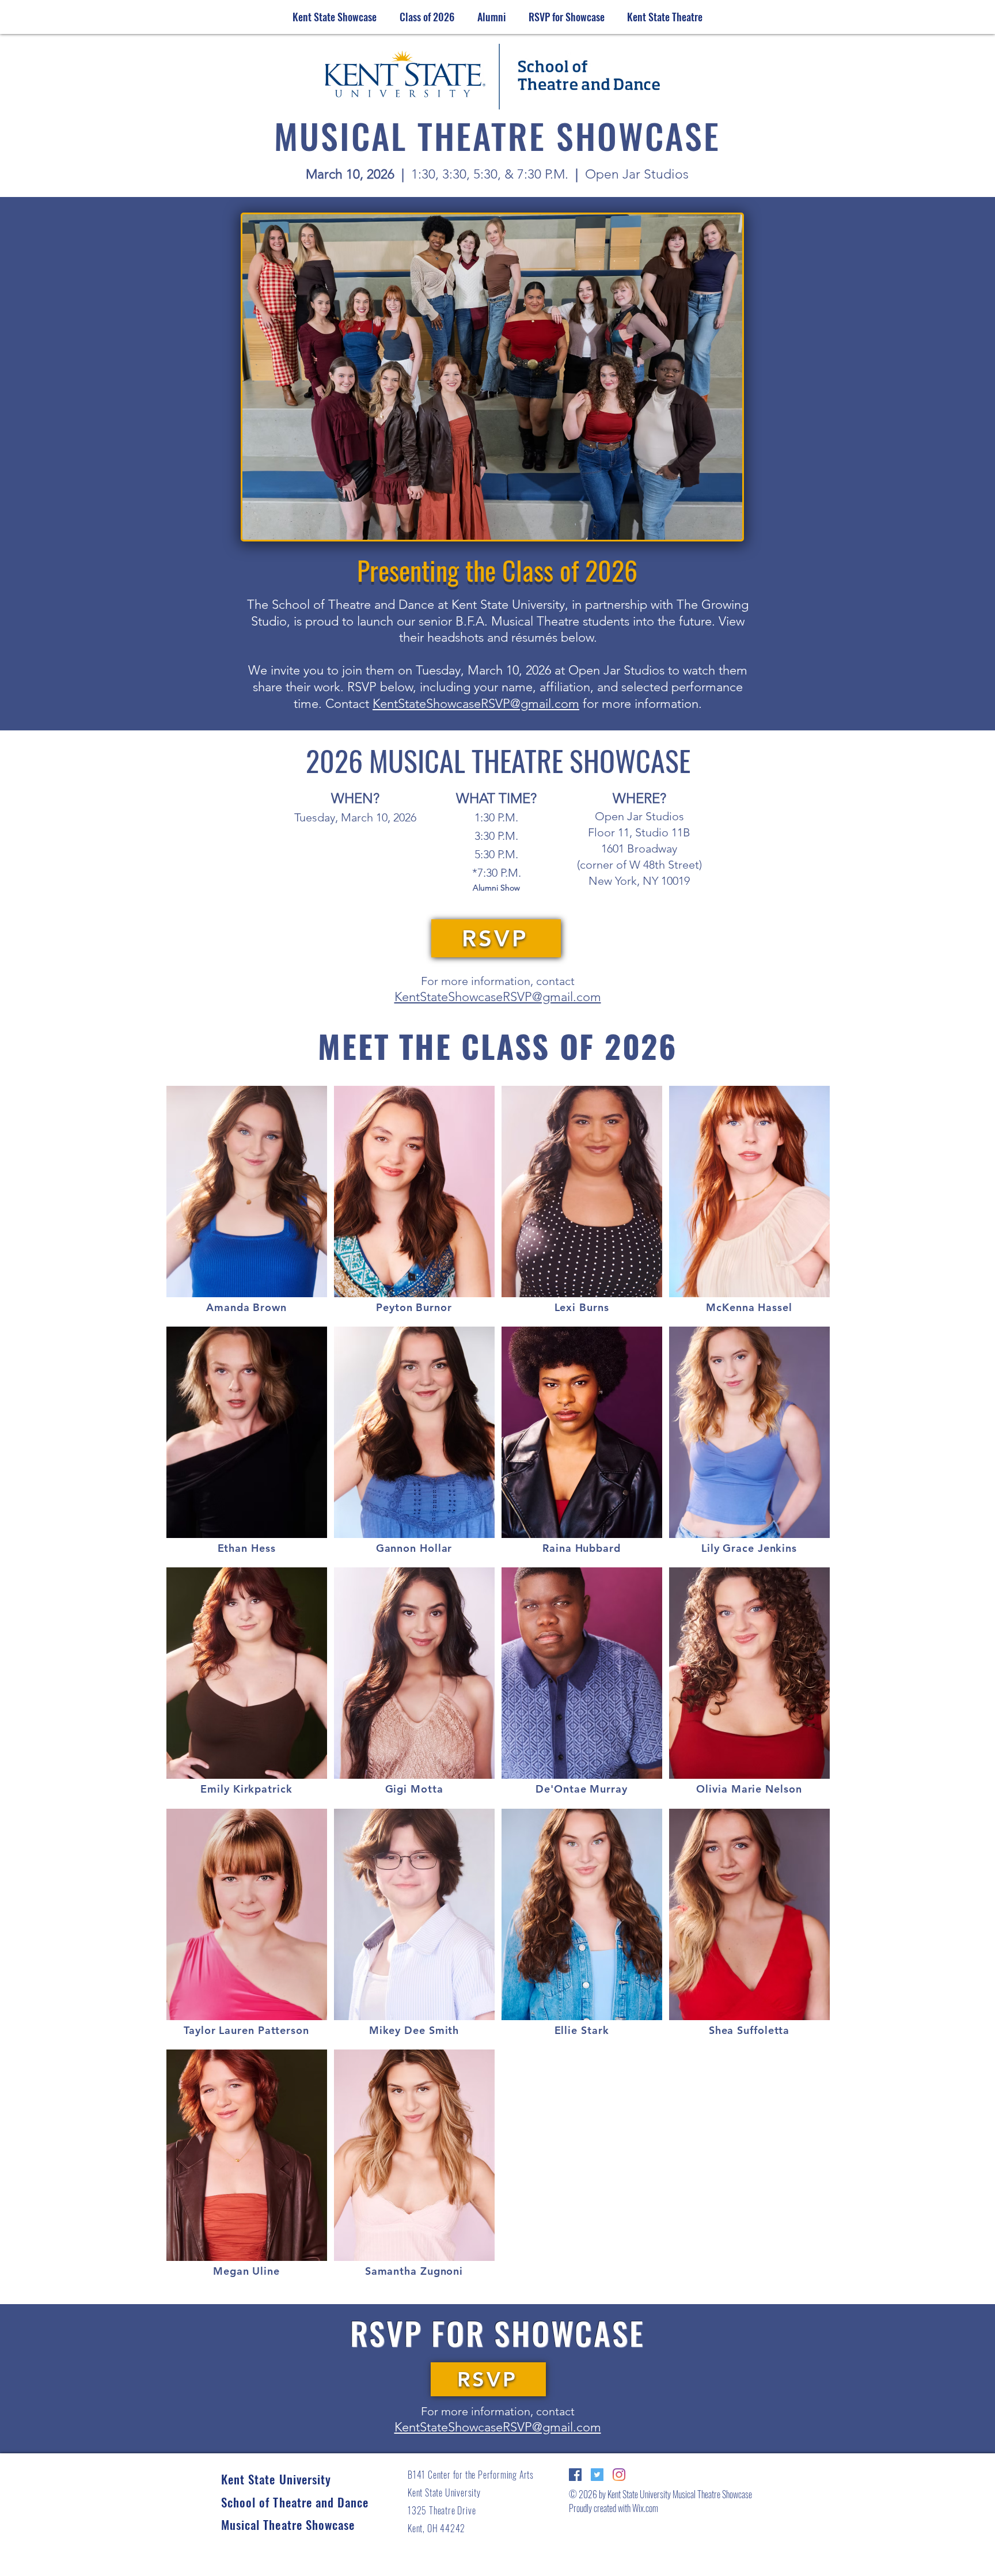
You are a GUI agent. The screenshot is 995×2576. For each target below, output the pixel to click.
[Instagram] (619, 2475)
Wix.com (644, 2508)
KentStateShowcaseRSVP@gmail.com (476, 704)
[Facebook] (575, 2475)
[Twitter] (597, 2475)
